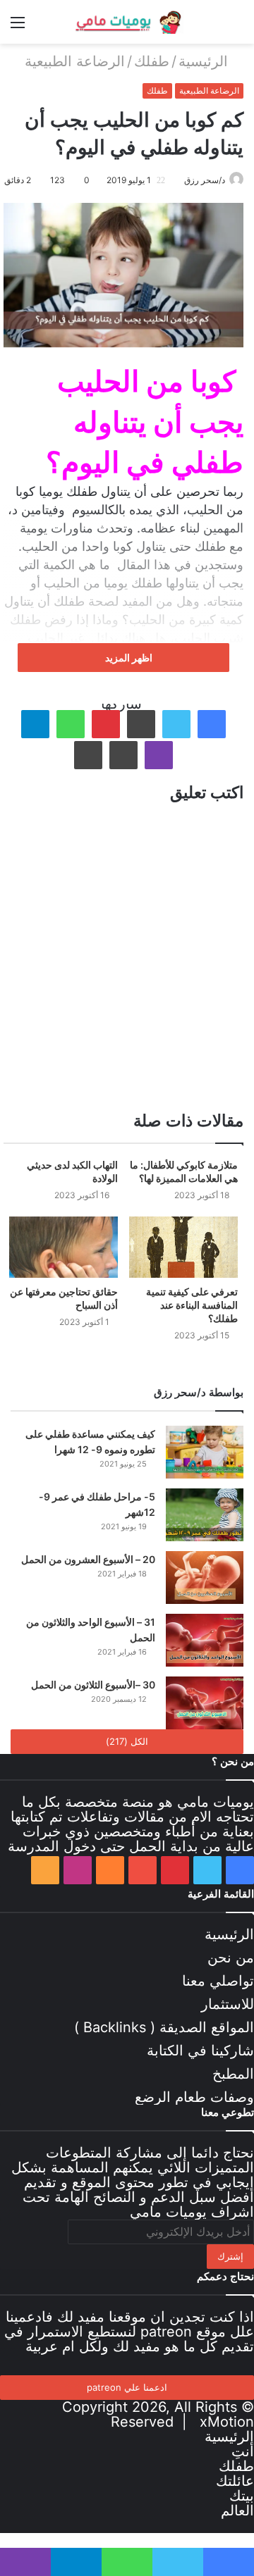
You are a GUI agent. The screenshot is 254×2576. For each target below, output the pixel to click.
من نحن (231, 1958)
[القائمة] (18, 27)
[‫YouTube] (143, 1870)
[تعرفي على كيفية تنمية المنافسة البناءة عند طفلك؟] (183, 1247)
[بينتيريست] (106, 724)
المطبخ (233, 2074)
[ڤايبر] (159, 755)
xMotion (227, 2422)
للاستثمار (228, 2004)
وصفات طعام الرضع (194, 2097)
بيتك (242, 2496)
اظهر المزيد (128, 658)
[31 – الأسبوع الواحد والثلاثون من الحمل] (205, 1640)
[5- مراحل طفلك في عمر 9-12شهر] (205, 1515)
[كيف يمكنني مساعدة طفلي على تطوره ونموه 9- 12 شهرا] (205, 1452)
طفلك (152, 61)
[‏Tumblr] (141, 724)
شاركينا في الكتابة (200, 2051)
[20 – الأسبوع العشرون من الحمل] (205, 1578)
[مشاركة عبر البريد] (123, 755)
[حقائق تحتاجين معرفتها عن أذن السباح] (64, 1247)
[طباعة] (88, 755)
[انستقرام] (78, 1870)
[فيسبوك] (212, 724)
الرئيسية (205, 61)
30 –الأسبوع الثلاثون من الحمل (93, 1685)
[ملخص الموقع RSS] (45, 1870)
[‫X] (176, 724)
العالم (237, 2510)
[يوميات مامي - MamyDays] (127, 22)
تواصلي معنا (218, 1981)
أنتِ (243, 2451)
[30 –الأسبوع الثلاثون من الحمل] (205, 1703)
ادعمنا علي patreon (127, 2387)
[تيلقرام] (35, 724)
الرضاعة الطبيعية (75, 61)
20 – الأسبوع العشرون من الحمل (88, 1559)
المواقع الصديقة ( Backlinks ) (164, 2027)
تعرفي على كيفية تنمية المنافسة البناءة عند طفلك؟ (192, 1305)
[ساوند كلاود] (110, 1870)
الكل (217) (127, 1741)
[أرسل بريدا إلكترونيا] (179, 180)
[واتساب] (71, 724)
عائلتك (235, 2481)
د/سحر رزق (205, 180)
